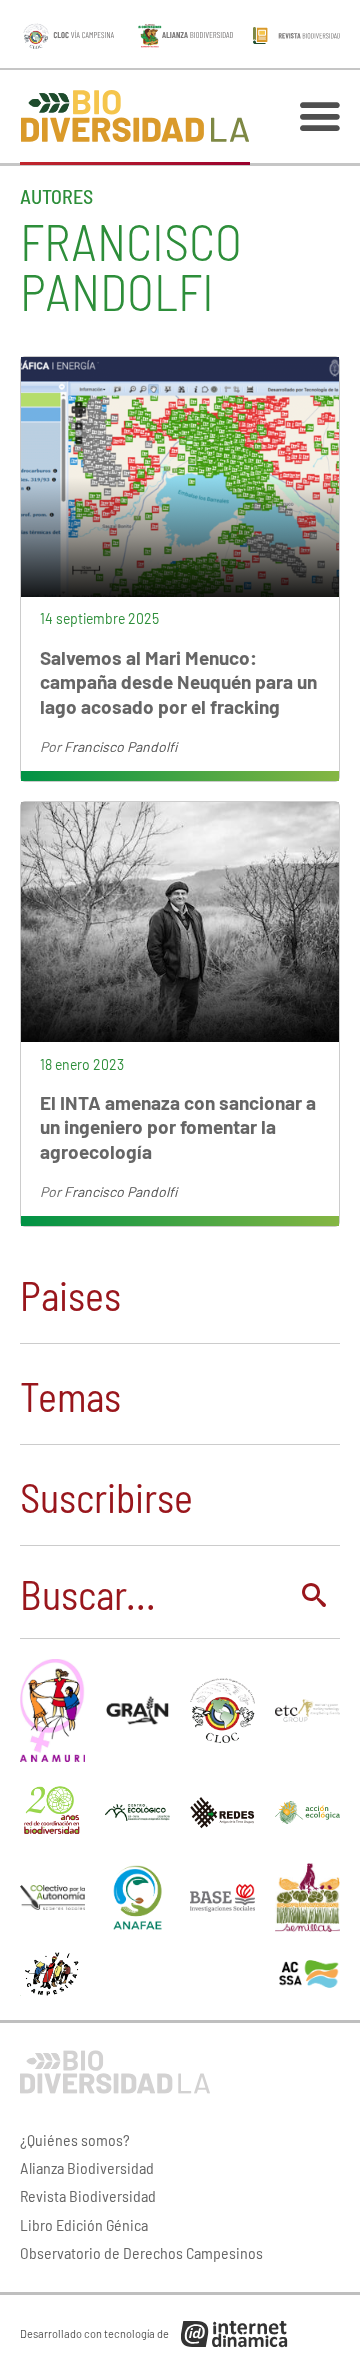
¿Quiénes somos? (75, 2139)
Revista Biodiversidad (88, 2195)
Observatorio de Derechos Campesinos (141, 2252)
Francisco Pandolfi (120, 746)
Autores (56, 196)
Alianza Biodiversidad (87, 2167)
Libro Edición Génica (84, 2224)
